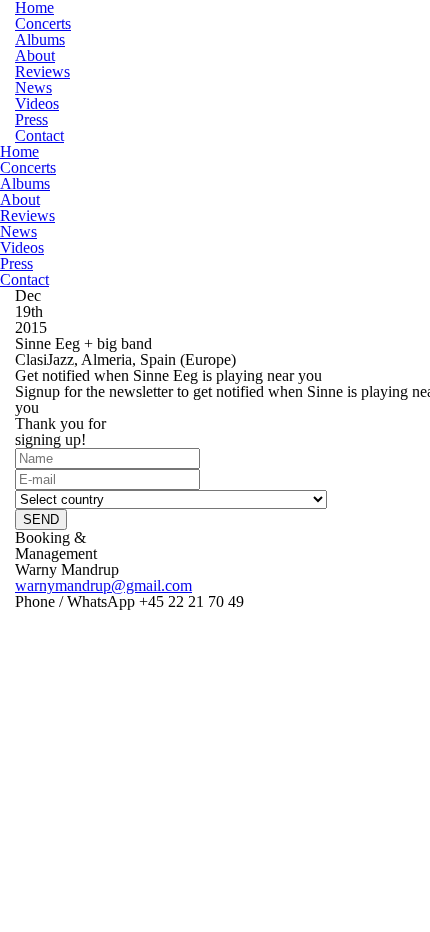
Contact (39, 135)
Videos (37, 103)
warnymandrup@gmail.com (103, 585)
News (33, 87)
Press (31, 119)
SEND (41, 519)
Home (19, 151)
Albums (40, 39)
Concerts (43, 23)
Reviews (42, 71)
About (35, 55)
